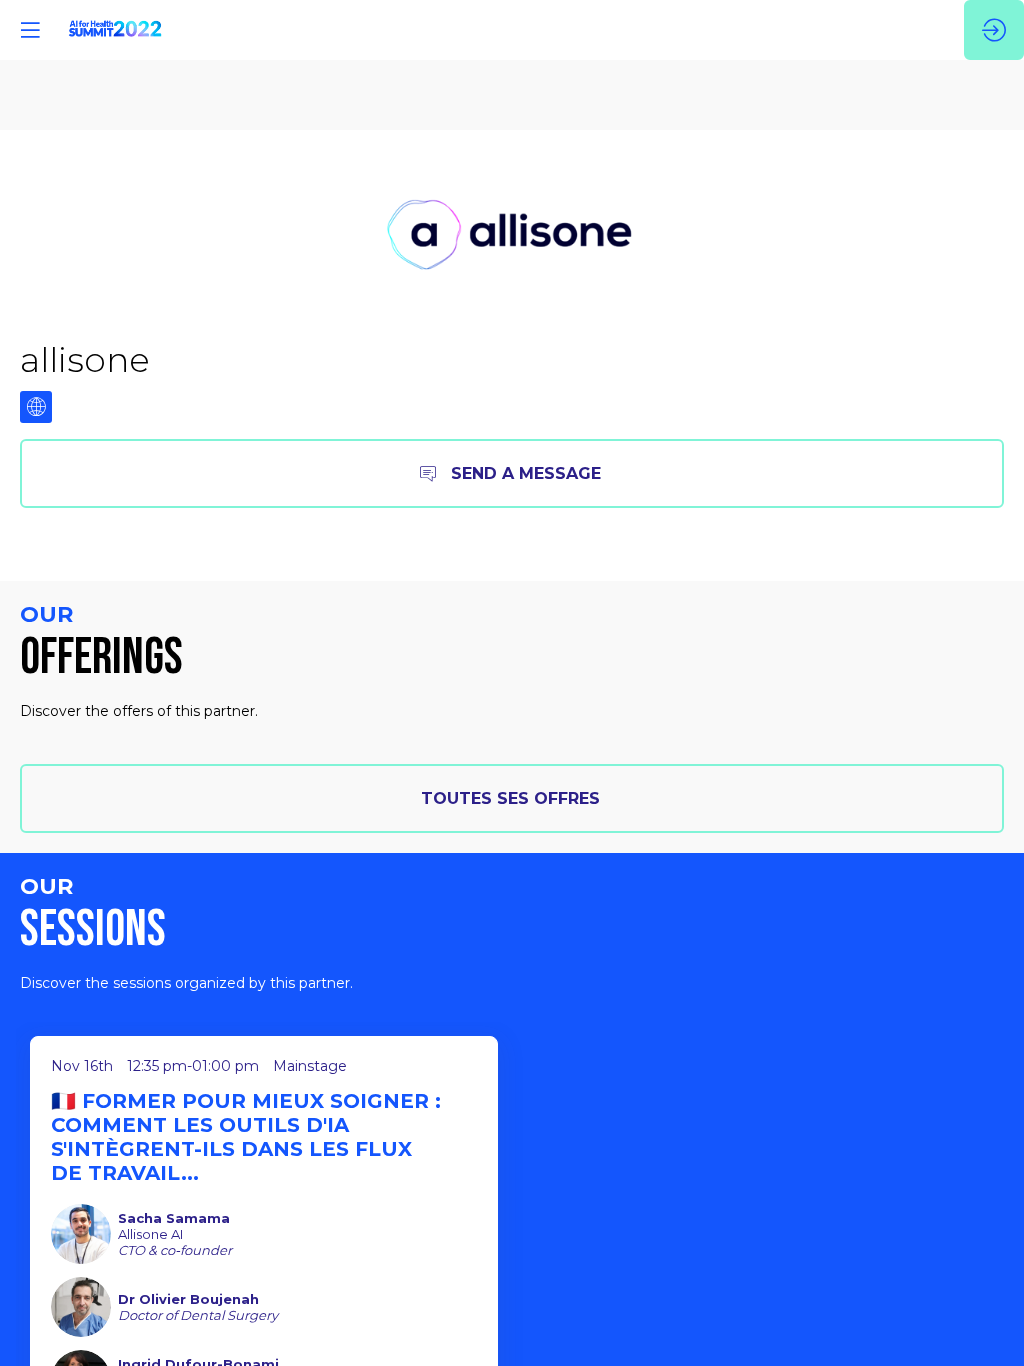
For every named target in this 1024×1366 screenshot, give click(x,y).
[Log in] (994, 30)
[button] (30, 30)
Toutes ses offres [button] (510, 798)
